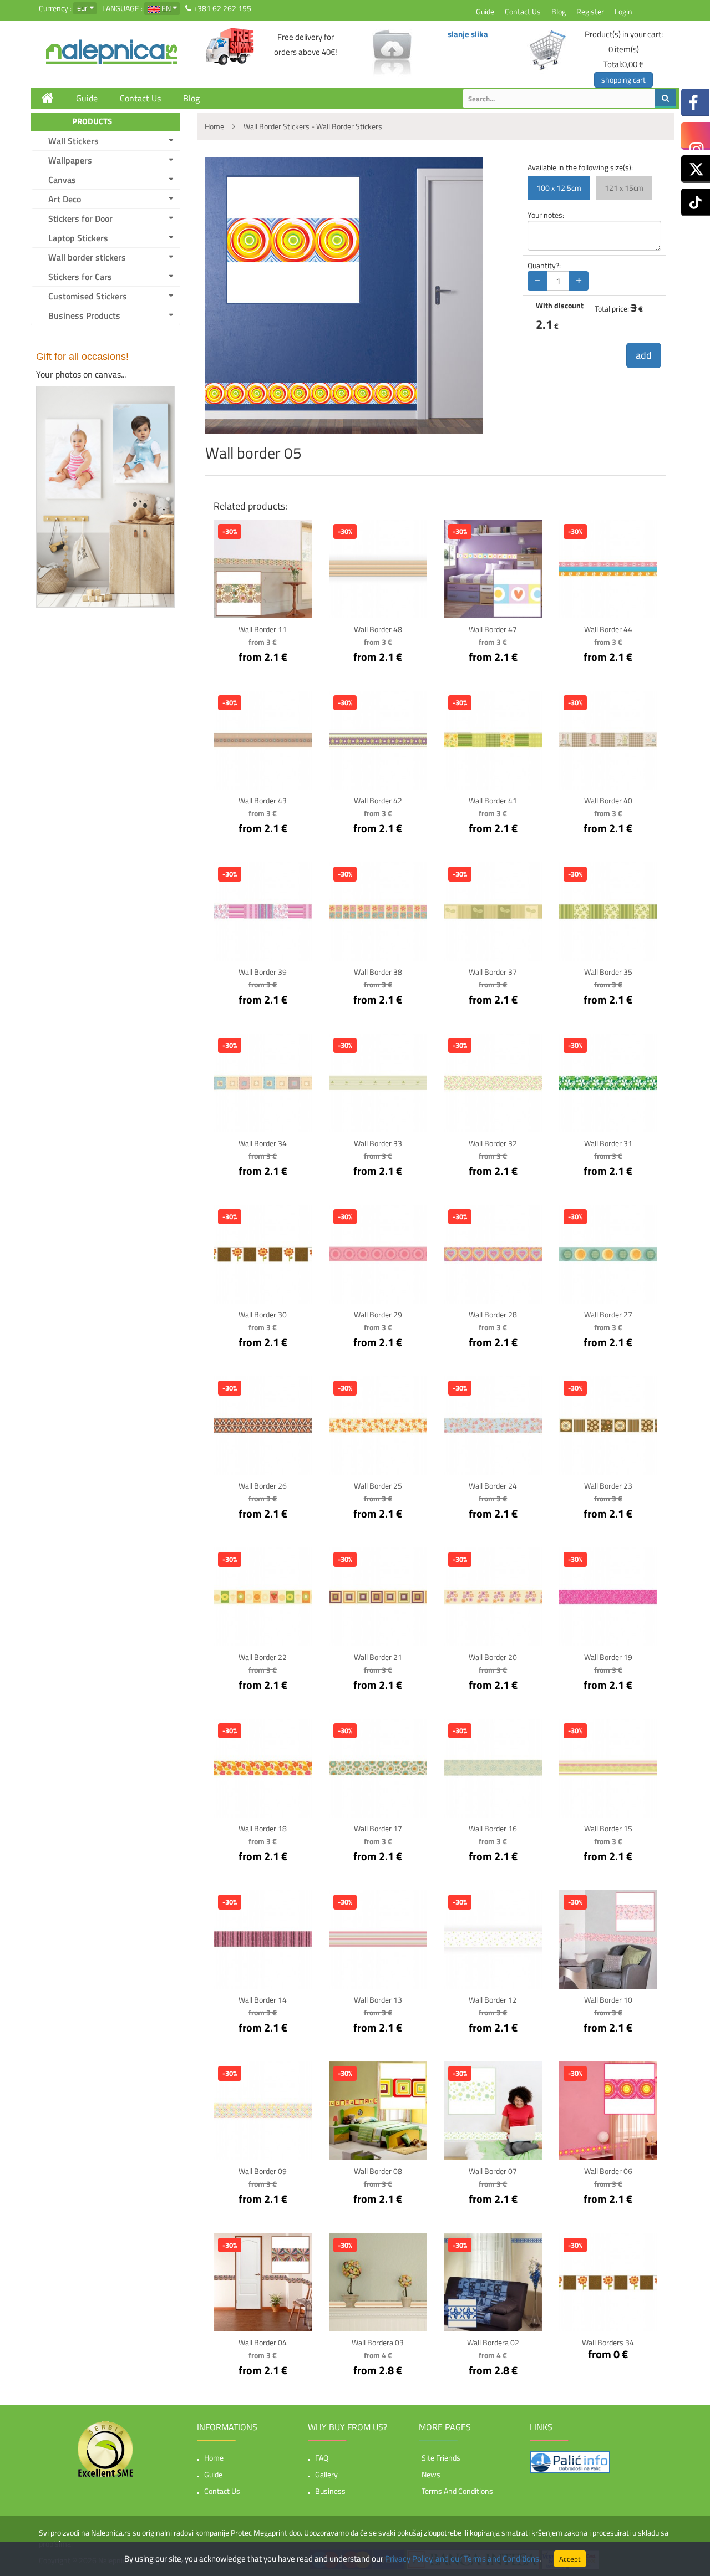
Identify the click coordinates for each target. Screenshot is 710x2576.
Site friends (441, 2458)
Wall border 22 (263, 1657)
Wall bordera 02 (493, 2342)
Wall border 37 (493, 972)
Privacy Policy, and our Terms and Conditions (462, 2559)
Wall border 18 (263, 1828)
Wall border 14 (263, 2000)
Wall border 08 (378, 2171)
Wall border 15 (608, 1828)
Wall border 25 (378, 1486)
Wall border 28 (493, 1314)
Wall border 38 (378, 972)
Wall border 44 (608, 629)
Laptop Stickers (78, 238)
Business (330, 2491)
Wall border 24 (493, 1486)
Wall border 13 (378, 2000)
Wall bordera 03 (378, 2342)
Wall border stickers (87, 257)
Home (214, 2458)
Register (590, 11)
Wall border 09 (263, 2171)
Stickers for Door (80, 218)
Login (623, 11)
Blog (559, 11)
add (644, 355)
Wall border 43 (263, 800)
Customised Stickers (88, 296)
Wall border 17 (378, 1828)
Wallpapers (70, 160)
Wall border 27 (608, 1314)
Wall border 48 (378, 629)
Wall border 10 (608, 2000)
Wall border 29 (378, 1314)
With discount (560, 306)
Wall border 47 (493, 629)
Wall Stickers (73, 141)
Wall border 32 (493, 1143)
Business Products (84, 315)
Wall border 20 (493, 1657)
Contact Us (523, 11)
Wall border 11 (263, 629)
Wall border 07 (493, 2171)
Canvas (62, 180)
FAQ (322, 2458)
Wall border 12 (493, 2000)
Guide (485, 11)
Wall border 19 (608, 1657)
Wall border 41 (493, 800)
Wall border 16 (493, 1828)
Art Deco (65, 199)
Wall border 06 (608, 2171)
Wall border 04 (263, 2342)
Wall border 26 (263, 1486)
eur (82, 7)
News (431, 2474)
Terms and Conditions (457, 2491)
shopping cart (623, 80)
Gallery (326, 2474)
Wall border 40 (608, 800)
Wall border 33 (378, 1143)
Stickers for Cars (80, 277)
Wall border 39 (263, 972)
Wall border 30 (263, 1314)
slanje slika (468, 34)
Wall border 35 (608, 972)
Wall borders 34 (608, 2342)
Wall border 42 (378, 800)
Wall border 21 (378, 1657)
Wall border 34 (263, 1143)
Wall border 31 (608, 1143)
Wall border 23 (608, 1486)
